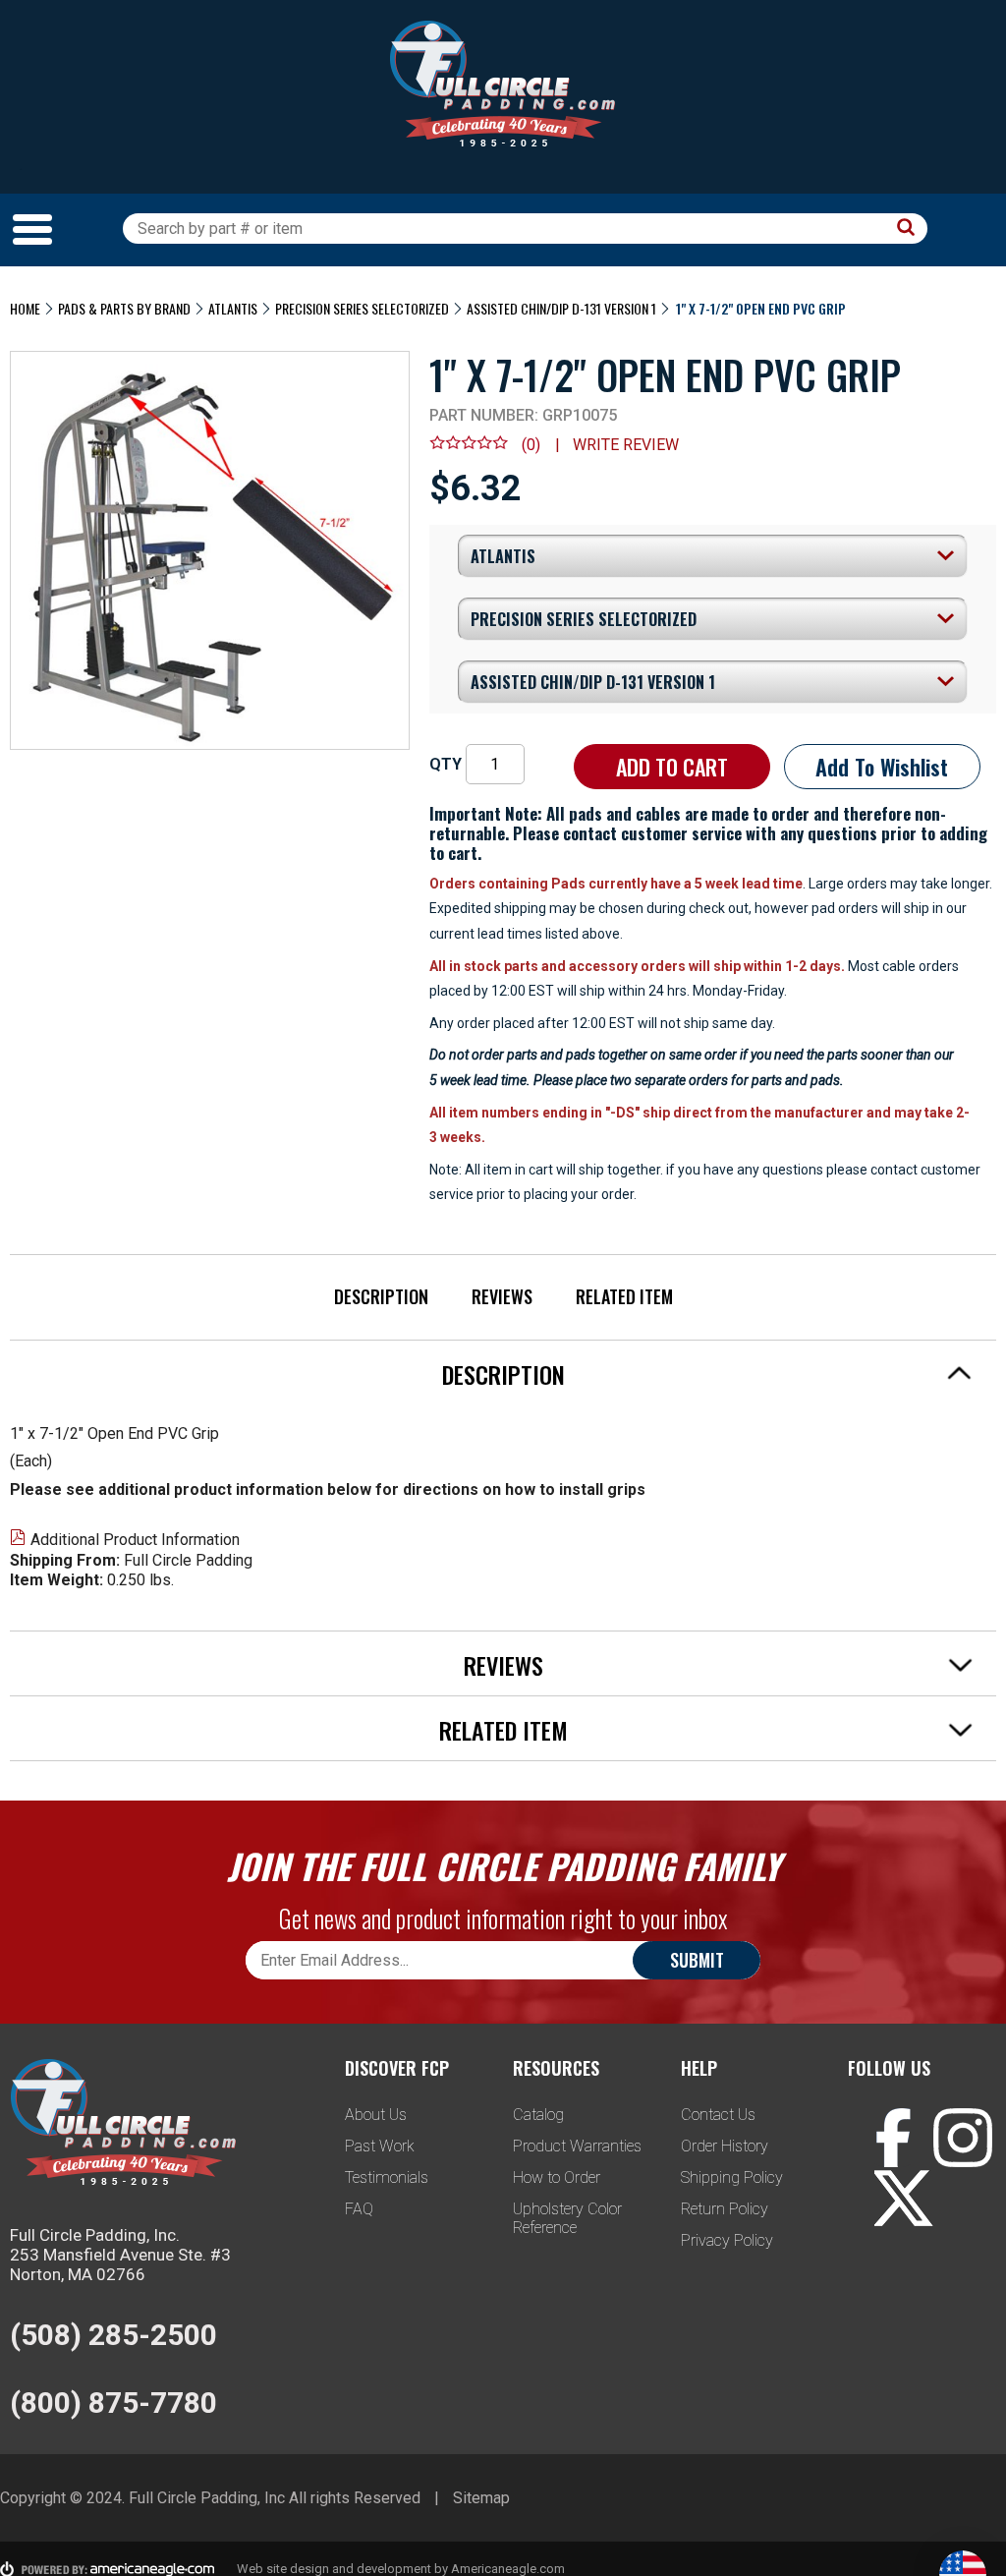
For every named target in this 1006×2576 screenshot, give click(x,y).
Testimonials (387, 2177)
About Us (376, 2115)
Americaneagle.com (508, 2569)
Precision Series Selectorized (362, 308)
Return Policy (725, 2209)
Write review (626, 445)
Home (25, 308)
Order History (725, 2146)
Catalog (538, 2115)
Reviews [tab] (503, 1665)
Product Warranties (577, 2146)
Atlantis (233, 308)
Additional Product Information (135, 1540)
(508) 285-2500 (113, 2335)
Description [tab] (503, 1374)
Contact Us (718, 2115)
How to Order (557, 2177)
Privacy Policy (727, 2240)
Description (381, 1296)
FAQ (359, 2209)
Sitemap (481, 2498)
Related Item (624, 1296)
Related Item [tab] (503, 1730)
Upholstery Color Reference (567, 2218)
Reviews (502, 1296)
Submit (697, 1960)
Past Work (380, 2146)
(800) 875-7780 (113, 2403)
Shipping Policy (732, 2177)
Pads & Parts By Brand (124, 308)
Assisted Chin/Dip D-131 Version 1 (561, 308)
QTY (446, 764)
